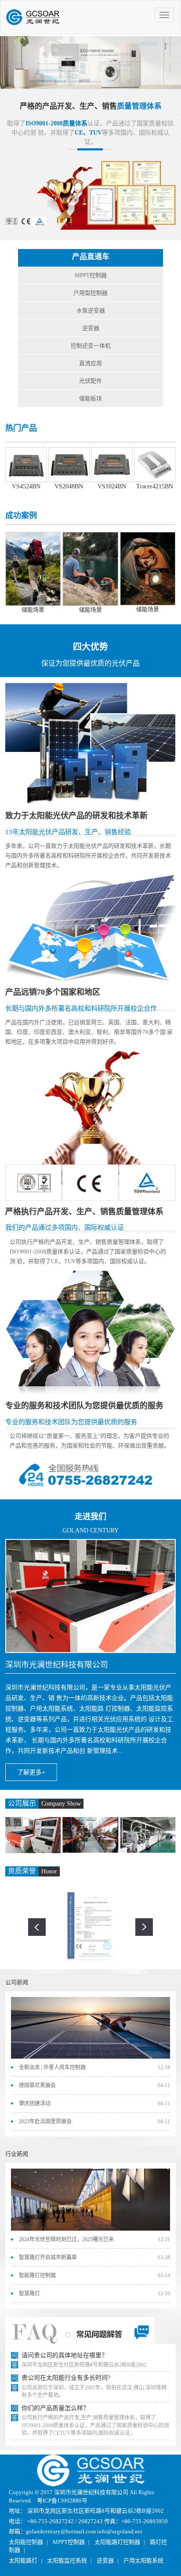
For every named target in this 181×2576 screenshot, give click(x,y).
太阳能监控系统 (67, 2560)
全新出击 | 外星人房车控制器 (52, 2067)
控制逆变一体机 (91, 346)
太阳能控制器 (26, 2542)
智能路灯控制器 (37, 2276)
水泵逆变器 (91, 310)
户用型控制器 (90, 293)
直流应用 (90, 363)
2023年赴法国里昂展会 (45, 2122)
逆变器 (91, 328)
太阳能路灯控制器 (117, 2542)
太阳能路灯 (23, 2560)
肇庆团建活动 (35, 2103)
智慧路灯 (29, 2294)
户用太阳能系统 (143, 2560)
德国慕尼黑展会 (37, 2085)
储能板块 (90, 398)
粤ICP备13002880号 (62, 2501)
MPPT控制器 (91, 275)
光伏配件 (90, 381)
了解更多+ (31, 1772)
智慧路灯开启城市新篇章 (48, 2257)
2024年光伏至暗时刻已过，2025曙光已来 (66, 2239)
